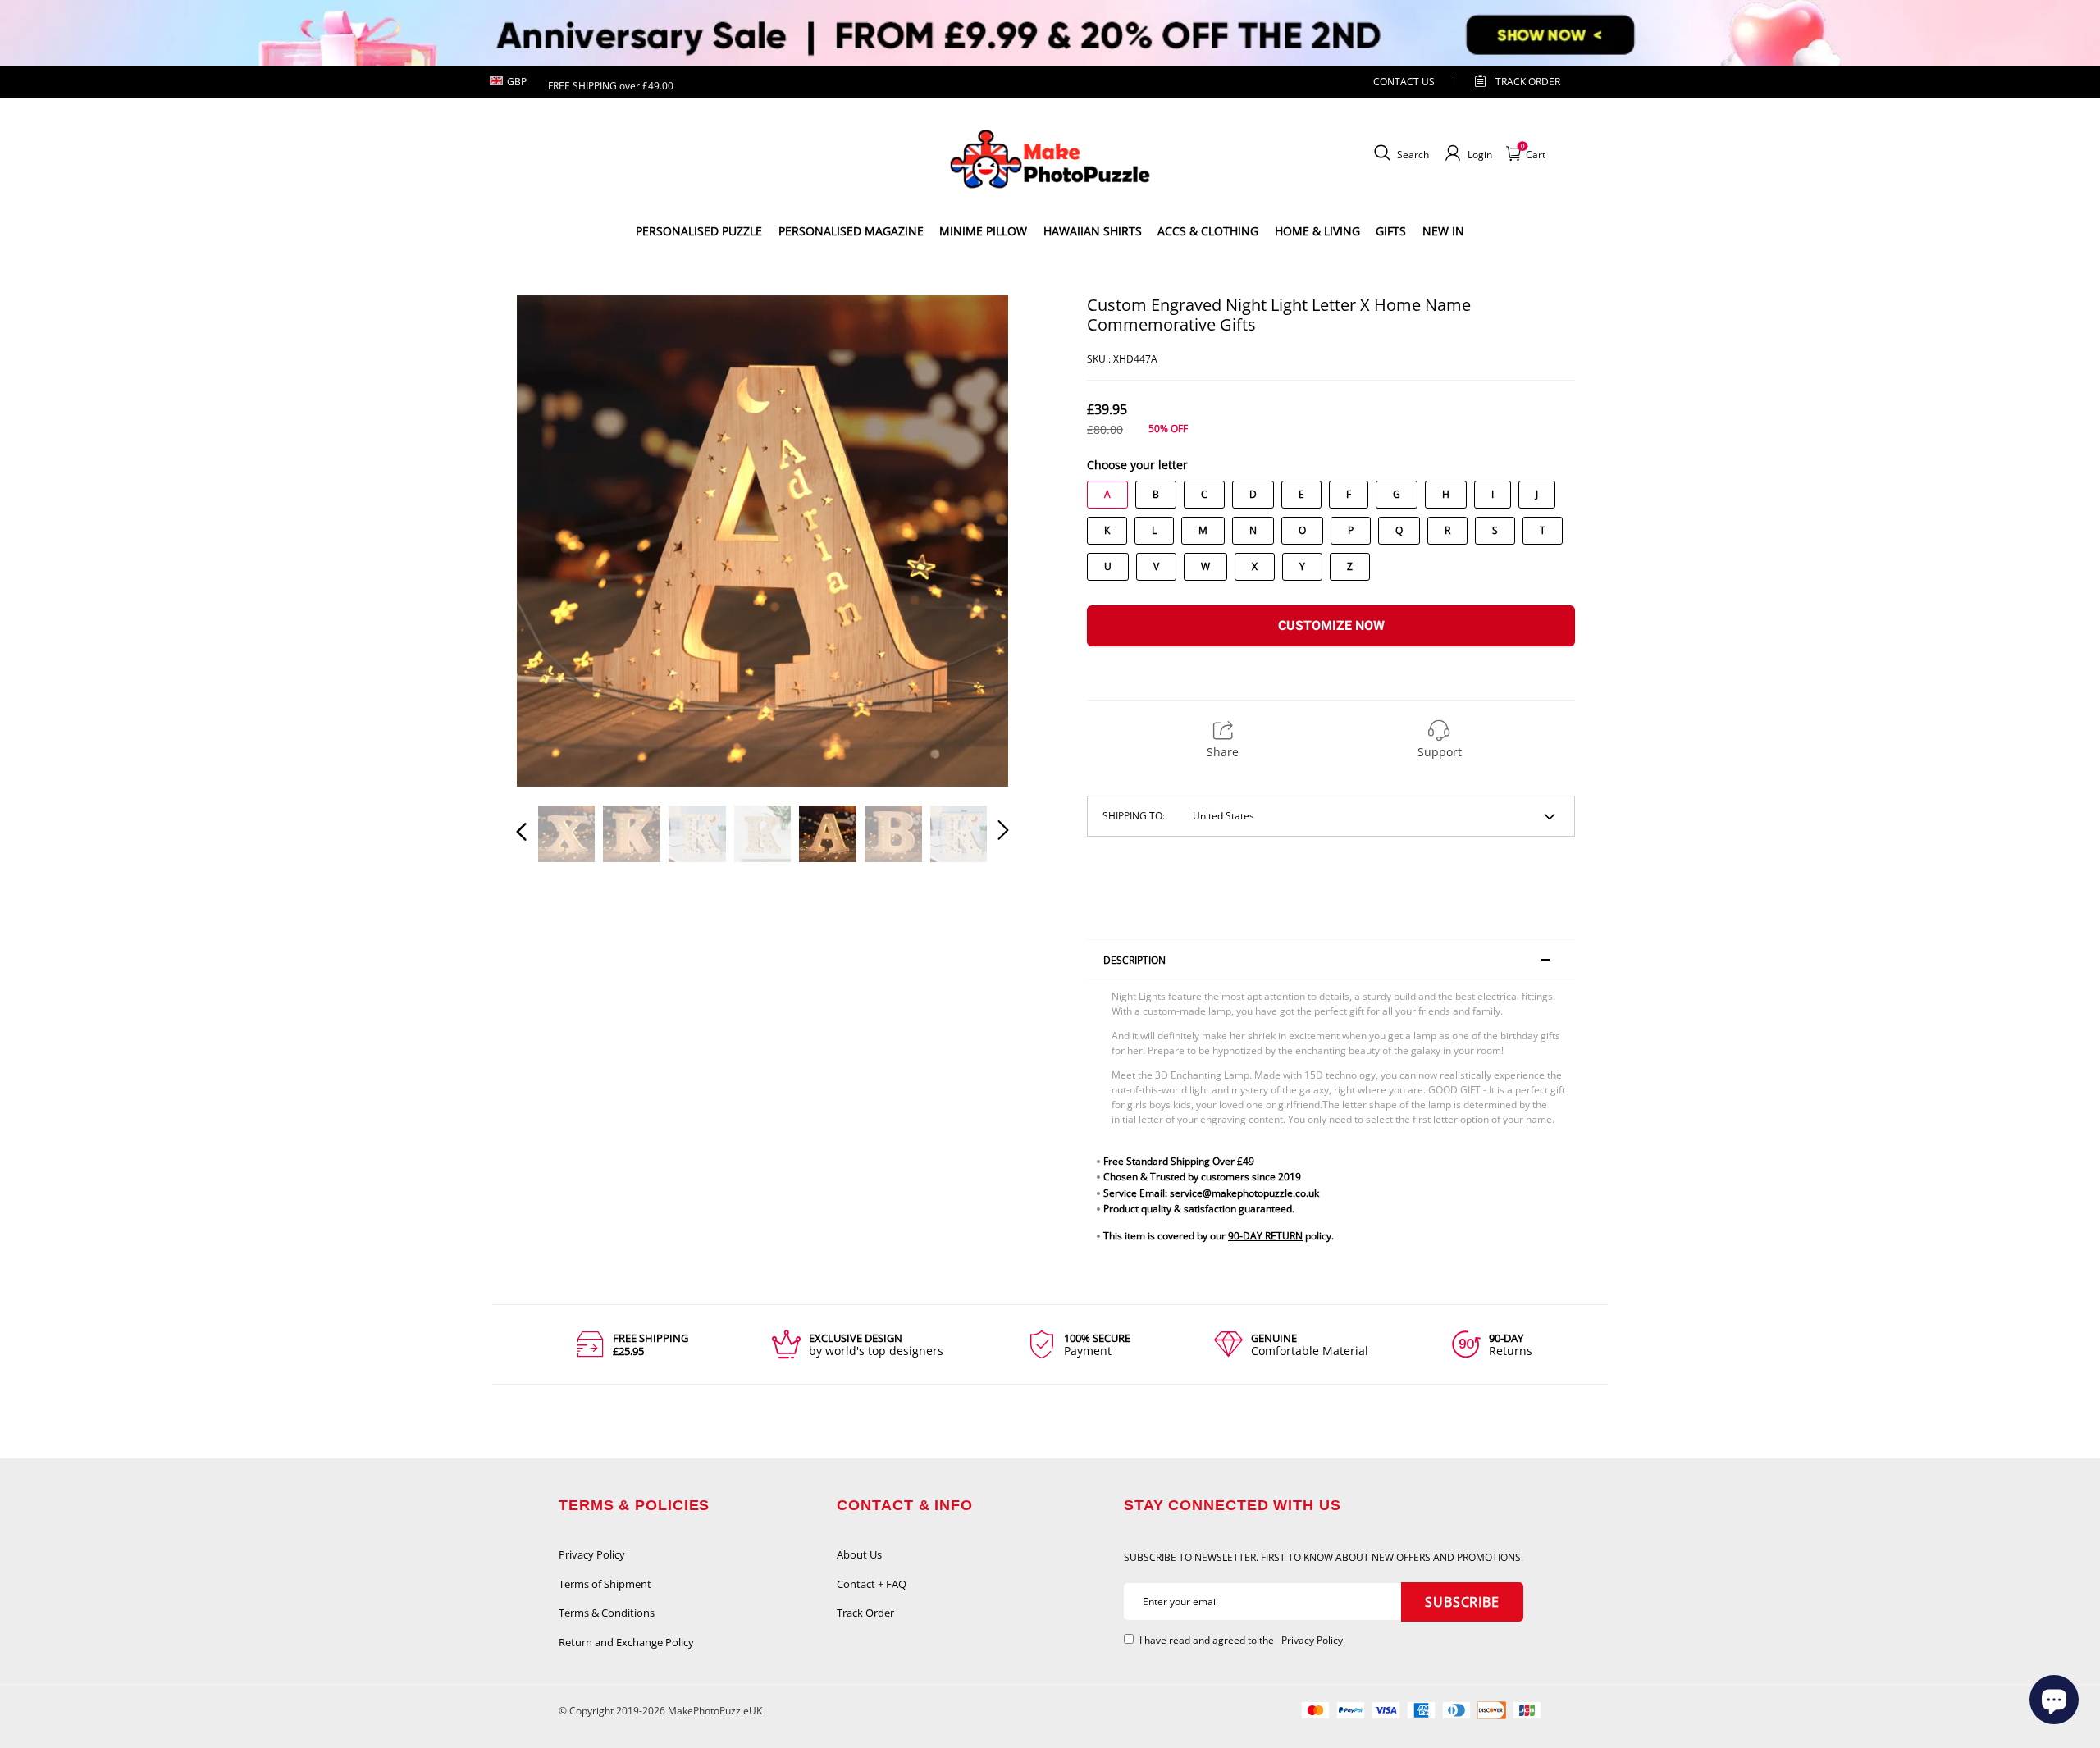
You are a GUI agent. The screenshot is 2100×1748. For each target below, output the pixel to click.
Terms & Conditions (607, 1613)
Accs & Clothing (1208, 231)
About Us (859, 1554)
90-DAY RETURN (1265, 1236)
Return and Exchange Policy (626, 1642)
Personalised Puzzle (699, 231)
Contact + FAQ (872, 1584)
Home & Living (1317, 231)
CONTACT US (1404, 82)
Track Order (1528, 82)
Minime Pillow (983, 231)
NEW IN (1443, 231)
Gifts (1391, 231)
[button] (555, 541)
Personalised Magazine (851, 231)
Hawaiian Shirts (1093, 231)
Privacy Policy (592, 1554)
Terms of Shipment (605, 1584)
